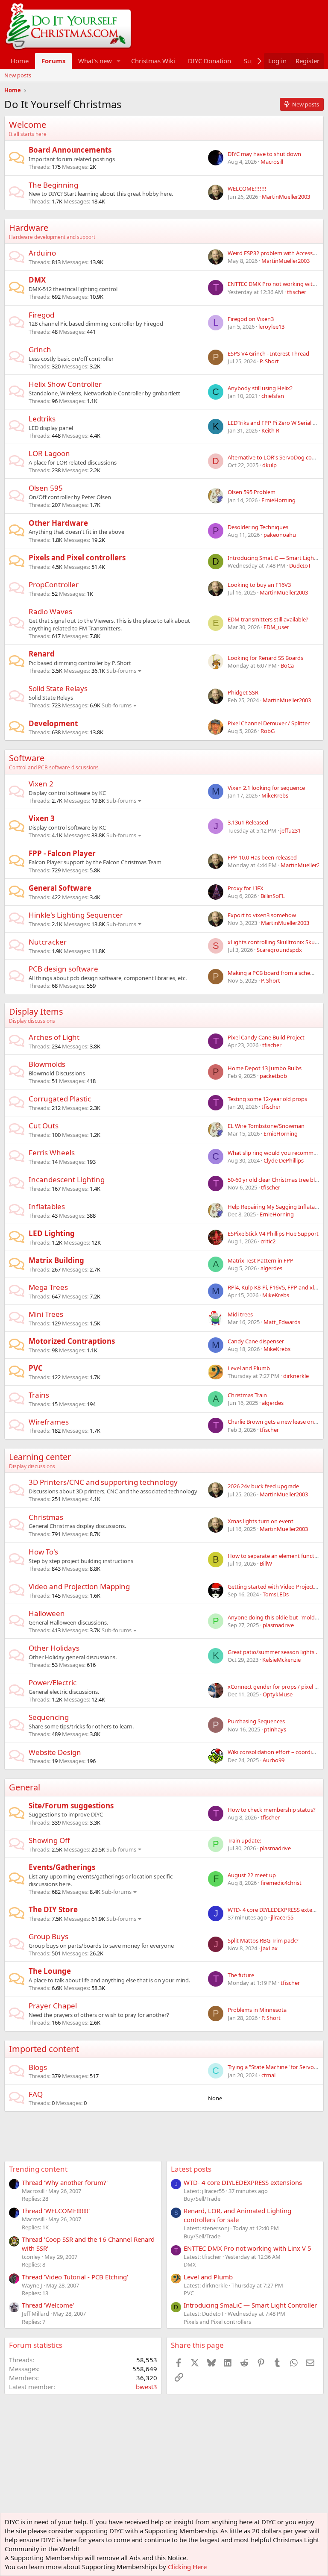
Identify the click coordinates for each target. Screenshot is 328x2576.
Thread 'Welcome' (48, 2305)
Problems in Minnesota (257, 2010)
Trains (39, 1395)
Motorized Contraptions (72, 1341)
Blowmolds (47, 1064)
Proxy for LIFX (246, 888)
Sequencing (49, 1717)
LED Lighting (52, 1233)
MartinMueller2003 (286, 197)
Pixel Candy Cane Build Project (266, 1037)
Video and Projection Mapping (79, 1586)
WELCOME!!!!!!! (247, 188)
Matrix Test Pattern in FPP (261, 1260)
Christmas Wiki (153, 61)
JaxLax (269, 1948)
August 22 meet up (252, 1875)
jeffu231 (290, 830)
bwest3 (146, 2387)
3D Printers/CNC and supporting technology (103, 1482)
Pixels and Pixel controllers (77, 558)
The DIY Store (53, 1909)
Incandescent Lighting (67, 1179)
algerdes (271, 1268)
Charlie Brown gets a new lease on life (275, 1422)
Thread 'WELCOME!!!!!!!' (56, 2211)
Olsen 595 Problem (252, 492)
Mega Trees (48, 1287)
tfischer (297, 292)
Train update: (244, 1840)
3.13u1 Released (248, 822)
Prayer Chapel (53, 2006)
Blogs (38, 2067)
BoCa (287, 665)
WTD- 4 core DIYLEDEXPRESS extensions (243, 2182)
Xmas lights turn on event (261, 1521)
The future (241, 1975)
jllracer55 (282, 1917)
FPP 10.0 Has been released (262, 857)
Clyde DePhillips (284, 1160)
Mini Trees (46, 1314)
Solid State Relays (58, 688)
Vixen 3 (42, 818)
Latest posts (191, 2169)
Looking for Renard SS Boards (265, 658)
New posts (18, 75)
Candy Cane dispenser (256, 1341)
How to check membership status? (272, 1810)
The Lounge (50, 1971)
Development (53, 723)
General (25, 1787)
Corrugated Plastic (60, 1099)
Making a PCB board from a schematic (276, 973)
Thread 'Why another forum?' (65, 2182)
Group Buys (48, 1936)
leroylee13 (271, 327)
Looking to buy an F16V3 (259, 585)
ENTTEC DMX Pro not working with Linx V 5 (247, 2248)
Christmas (46, 1517)
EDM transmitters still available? (268, 619)
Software (27, 758)
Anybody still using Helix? (260, 388)
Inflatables (47, 1206)
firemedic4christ (281, 1883)
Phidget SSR (243, 692)
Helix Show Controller (65, 384)
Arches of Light (54, 1037)
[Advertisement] (160, 2131)
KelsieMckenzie (281, 1660)
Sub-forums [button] (121, 671)
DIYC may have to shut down (264, 154)
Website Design (55, 1752)
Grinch (40, 349)
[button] (119, 61)
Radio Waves (50, 611)
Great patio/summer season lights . (272, 1652)
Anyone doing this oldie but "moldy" (274, 1617)
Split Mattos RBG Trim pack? (263, 1940)
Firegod (41, 315)
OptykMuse (278, 1694)
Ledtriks (42, 419)
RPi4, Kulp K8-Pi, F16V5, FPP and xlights (277, 1287)
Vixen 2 (41, 784)
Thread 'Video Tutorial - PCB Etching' (75, 2277)
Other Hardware (58, 523)
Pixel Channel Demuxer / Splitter (269, 723)
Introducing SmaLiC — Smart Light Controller (250, 2305)
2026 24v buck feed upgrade (263, 1486)
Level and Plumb (249, 1368)
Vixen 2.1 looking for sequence (266, 788)
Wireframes (49, 1422)
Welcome (28, 125)
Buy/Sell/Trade (202, 2199)
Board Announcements (70, 150)
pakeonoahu (280, 535)
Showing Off (49, 1840)
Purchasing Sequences (256, 1721)
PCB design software (63, 969)
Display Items (36, 1011)
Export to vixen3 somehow (262, 915)
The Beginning (53, 185)
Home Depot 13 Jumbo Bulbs (265, 1068)
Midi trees (240, 1314)
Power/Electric (53, 1682)
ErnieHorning (278, 500)
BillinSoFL (273, 896)
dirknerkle (296, 1376)
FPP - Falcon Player (62, 853)
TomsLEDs (276, 1594)
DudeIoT (300, 565)
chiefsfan (273, 396)
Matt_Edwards (282, 1322)
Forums (53, 61)
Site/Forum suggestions (71, 1806)
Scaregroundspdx (279, 950)
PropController (54, 584)
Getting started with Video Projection (275, 1587)
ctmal (268, 2075)
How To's (43, 1552)
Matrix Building (56, 1260)
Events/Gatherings (62, 1867)
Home (20, 61)
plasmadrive (278, 1625)
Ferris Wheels (52, 1153)
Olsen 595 (46, 488)
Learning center (40, 1457)
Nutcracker (48, 942)
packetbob (273, 1076)
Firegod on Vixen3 (251, 319)
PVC (36, 1368)
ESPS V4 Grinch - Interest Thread (268, 353)
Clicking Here (187, 2567)
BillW (266, 1563)
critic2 (268, 1241)
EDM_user (276, 627)
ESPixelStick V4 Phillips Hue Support (273, 1234)
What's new (95, 61)
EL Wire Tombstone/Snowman (266, 1126)
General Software (60, 888)
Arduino (42, 253)
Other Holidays (54, 1648)
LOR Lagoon (49, 453)
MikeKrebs (275, 795)
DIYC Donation (209, 61)
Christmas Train (247, 1395)
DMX (37, 280)
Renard (42, 654)
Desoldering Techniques (258, 527)
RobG (268, 731)
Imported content (44, 2049)
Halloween (47, 1613)
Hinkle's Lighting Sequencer (76, 915)
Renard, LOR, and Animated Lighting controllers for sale (237, 2215)
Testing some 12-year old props (267, 1099)
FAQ (36, 2094)
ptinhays (275, 1729)
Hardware (29, 228)
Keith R (270, 430)
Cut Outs (44, 1126)
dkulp (269, 465)
